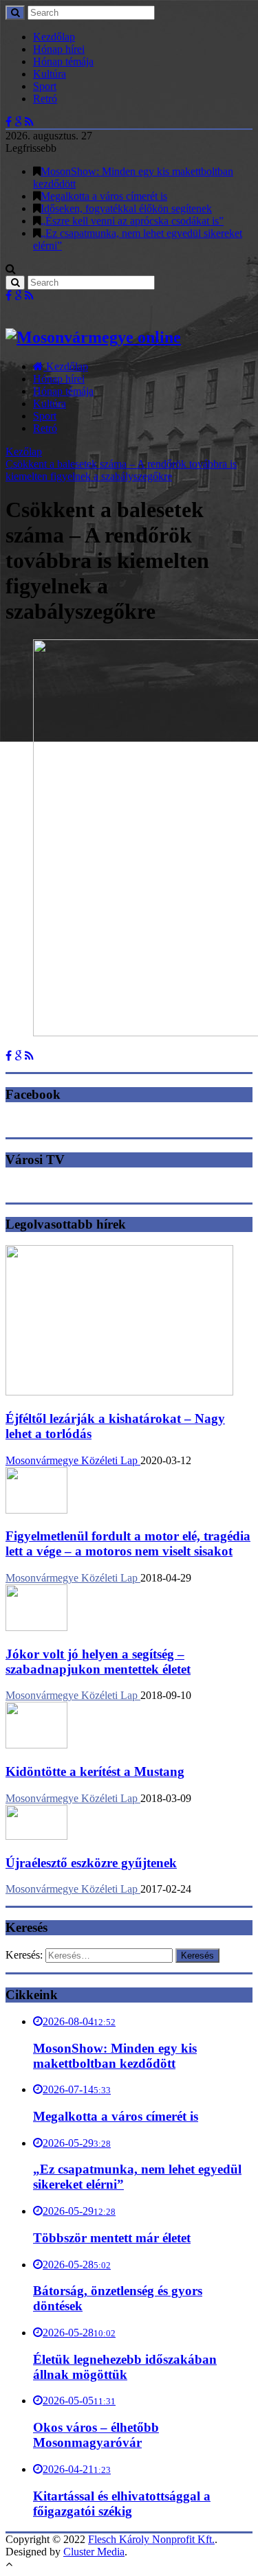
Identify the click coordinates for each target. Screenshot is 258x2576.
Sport (45, 86)
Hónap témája (63, 61)
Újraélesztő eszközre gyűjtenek (91, 1863)
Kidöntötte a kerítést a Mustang (95, 1771)
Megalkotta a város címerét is (104, 196)
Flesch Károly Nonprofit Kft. (151, 2539)
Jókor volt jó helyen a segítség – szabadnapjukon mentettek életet (98, 1662)
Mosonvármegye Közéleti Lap (73, 1460)
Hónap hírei (59, 49)
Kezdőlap (54, 37)
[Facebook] (9, 122)
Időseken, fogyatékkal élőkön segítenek (126, 208)
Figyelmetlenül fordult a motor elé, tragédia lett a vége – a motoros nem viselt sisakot (128, 1543)
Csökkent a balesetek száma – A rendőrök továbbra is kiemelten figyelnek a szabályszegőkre (121, 470)
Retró (45, 99)
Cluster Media (94, 2552)
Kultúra (50, 74)
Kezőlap (24, 452)
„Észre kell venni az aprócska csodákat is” (132, 221)
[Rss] (29, 122)
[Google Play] (18, 122)
